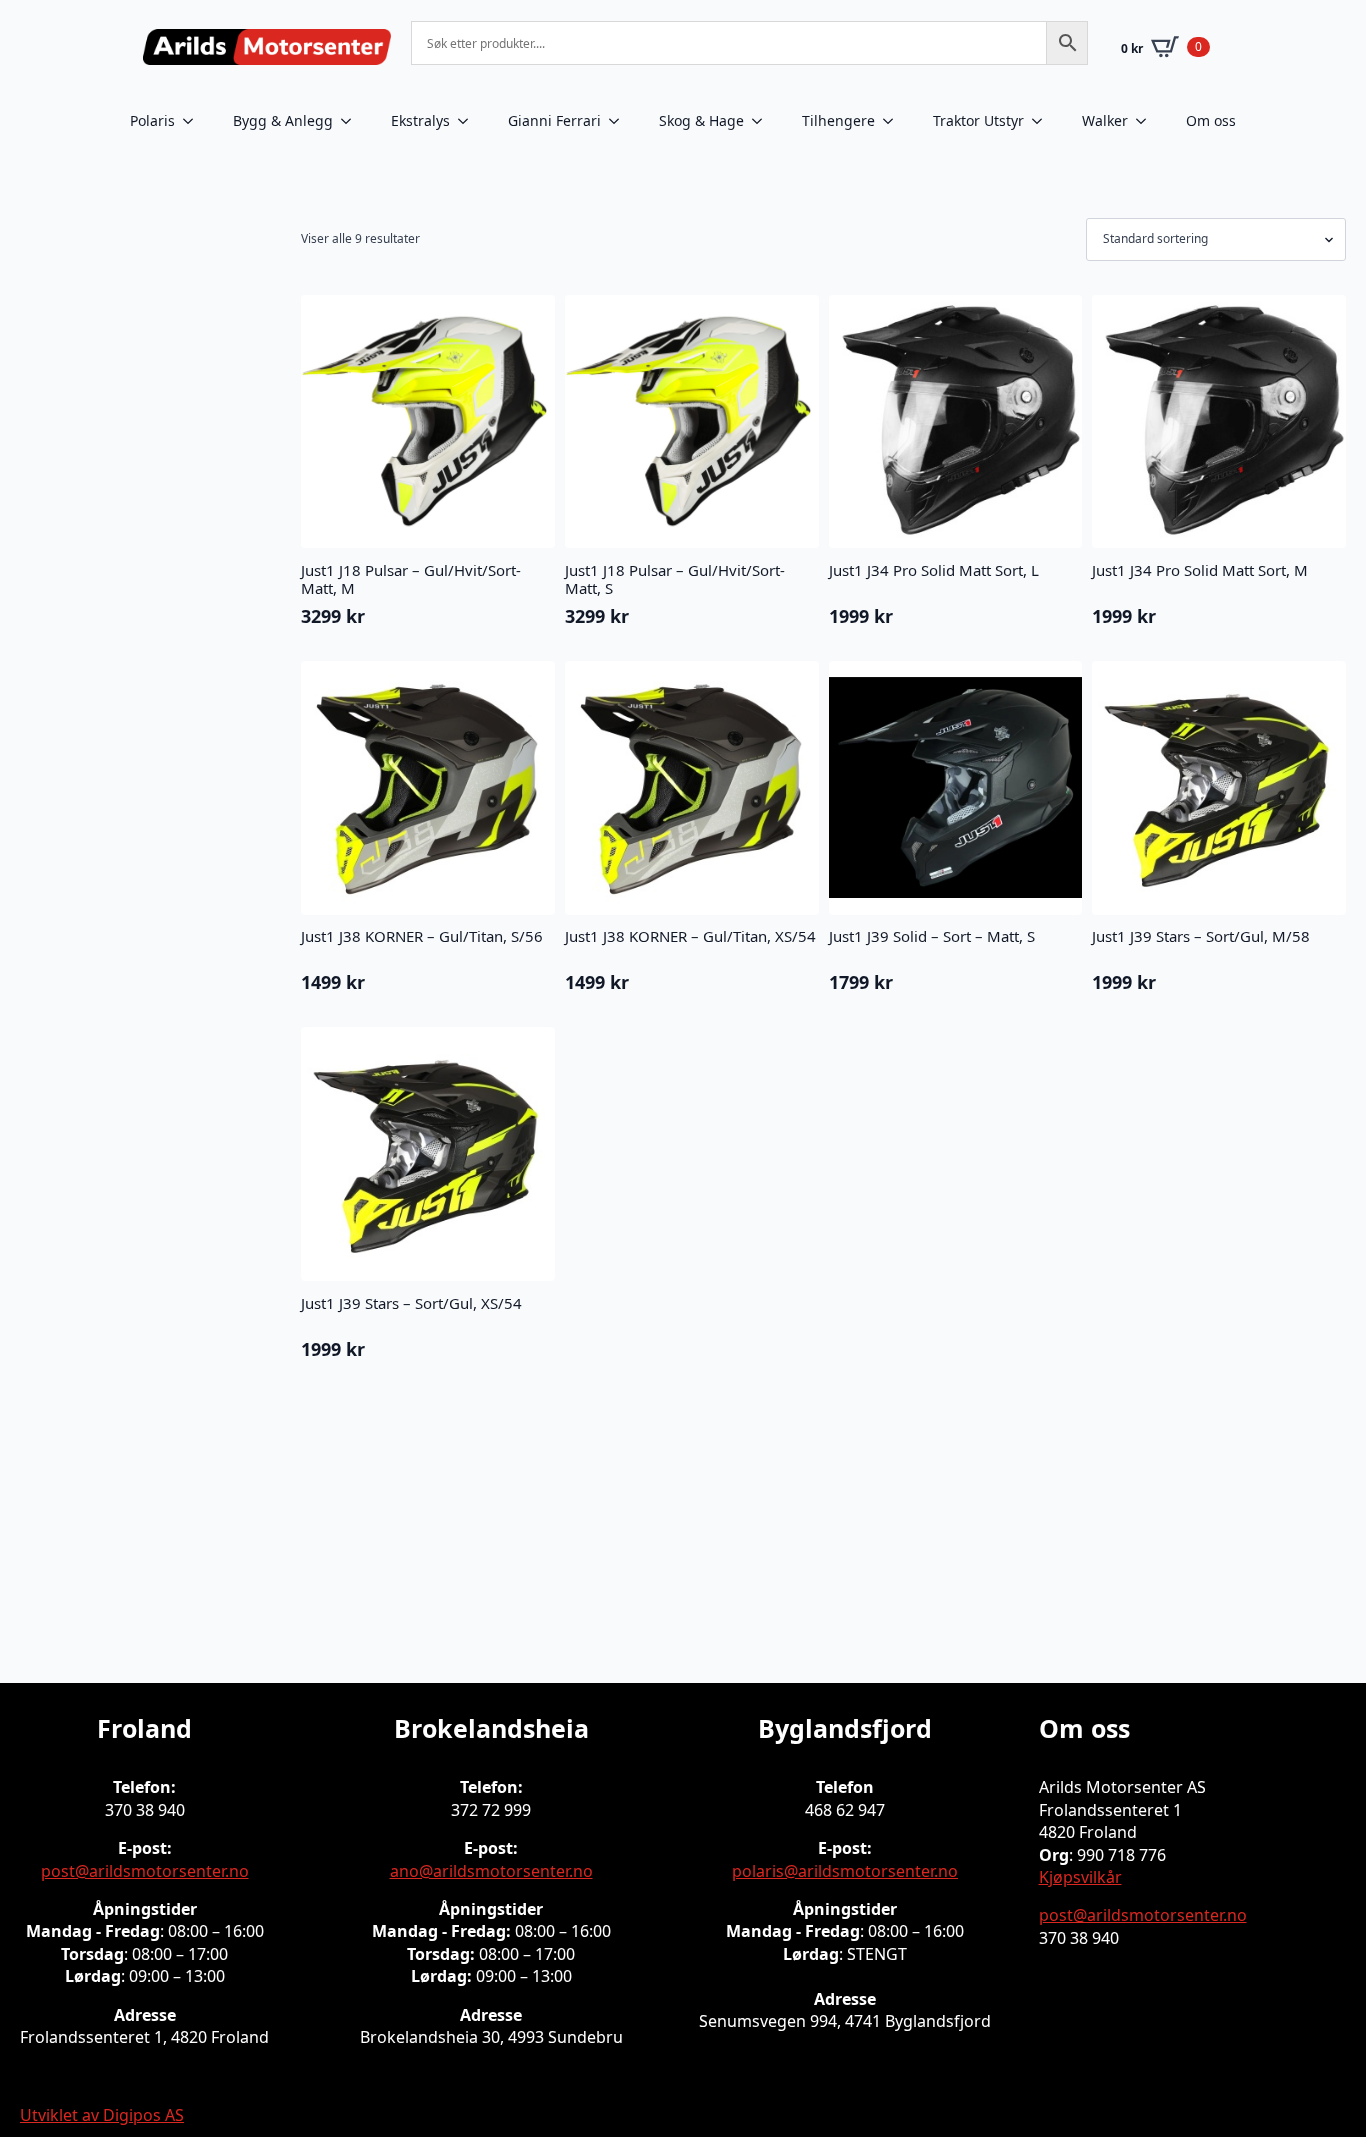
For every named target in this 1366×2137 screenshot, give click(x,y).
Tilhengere (838, 120)
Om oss (1211, 120)
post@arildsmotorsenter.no (145, 1871)
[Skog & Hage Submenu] (763, 121)
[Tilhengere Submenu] (894, 121)
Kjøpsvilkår (1080, 1877)
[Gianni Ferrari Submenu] (620, 121)
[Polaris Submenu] (194, 121)
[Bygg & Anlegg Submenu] (352, 121)
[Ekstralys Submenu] (469, 121)
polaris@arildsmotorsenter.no (845, 1871)
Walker (1105, 120)
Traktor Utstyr (978, 120)
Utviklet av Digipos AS (102, 2115)
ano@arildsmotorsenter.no (491, 1871)
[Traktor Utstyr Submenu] (1043, 121)
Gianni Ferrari (554, 120)
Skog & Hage (701, 120)
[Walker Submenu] (1147, 121)
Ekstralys (420, 120)
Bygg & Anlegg (283, 120)
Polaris (152, 120)
